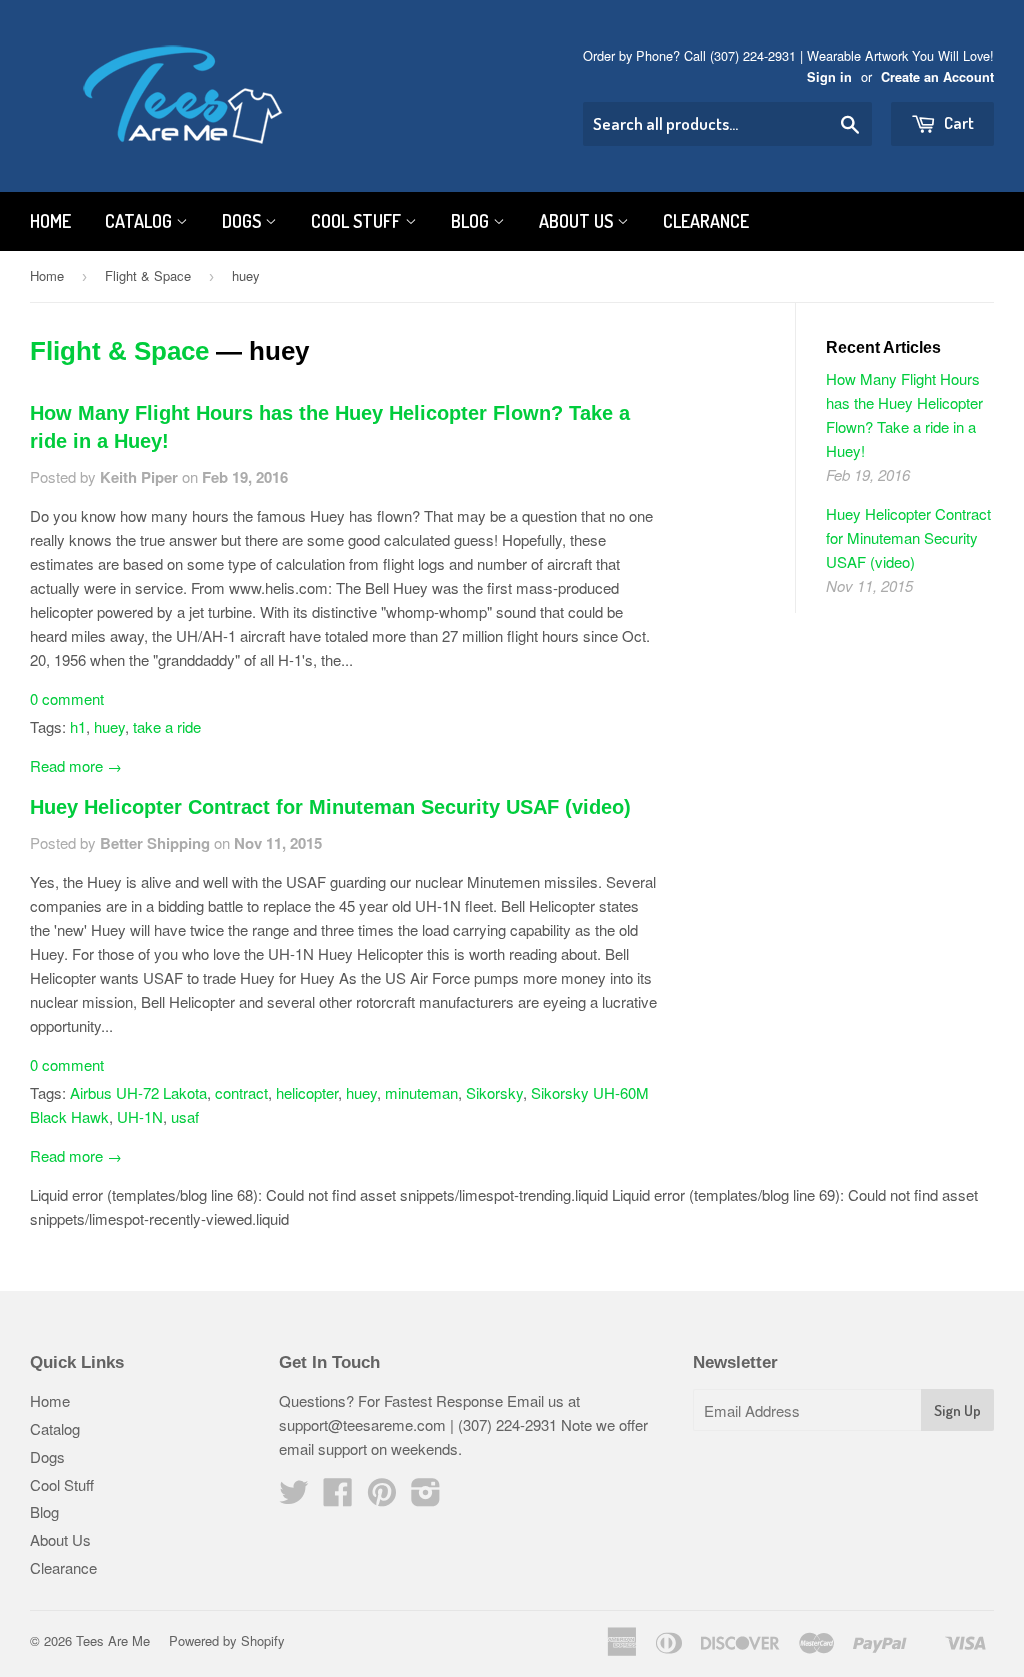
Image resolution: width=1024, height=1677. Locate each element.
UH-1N (140, 1116)
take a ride (167, 726)
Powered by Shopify (227, 1640)
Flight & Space (148, 275)
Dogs (243, 221)
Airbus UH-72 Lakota (138, 1092)
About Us (578, 221)
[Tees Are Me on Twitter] (294, 1497)
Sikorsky (494, 1092)
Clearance (706, 221)
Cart (957, 122)
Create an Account (937, 77)
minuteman (421, 1092)
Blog (472, 221)
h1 (78, 726)
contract (241, 1092)
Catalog (140, 221)
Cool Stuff (358, 221)
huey (109, 726)
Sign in (829, 77)
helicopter (307, 1092)
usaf (185, 1116)
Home (50, 221)
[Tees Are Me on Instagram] (426, 1497)
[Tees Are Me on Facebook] (338, 1497)
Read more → (76, 765)
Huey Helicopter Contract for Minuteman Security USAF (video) (330, 807)
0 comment (67, 698)
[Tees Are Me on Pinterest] (382, 1497)
